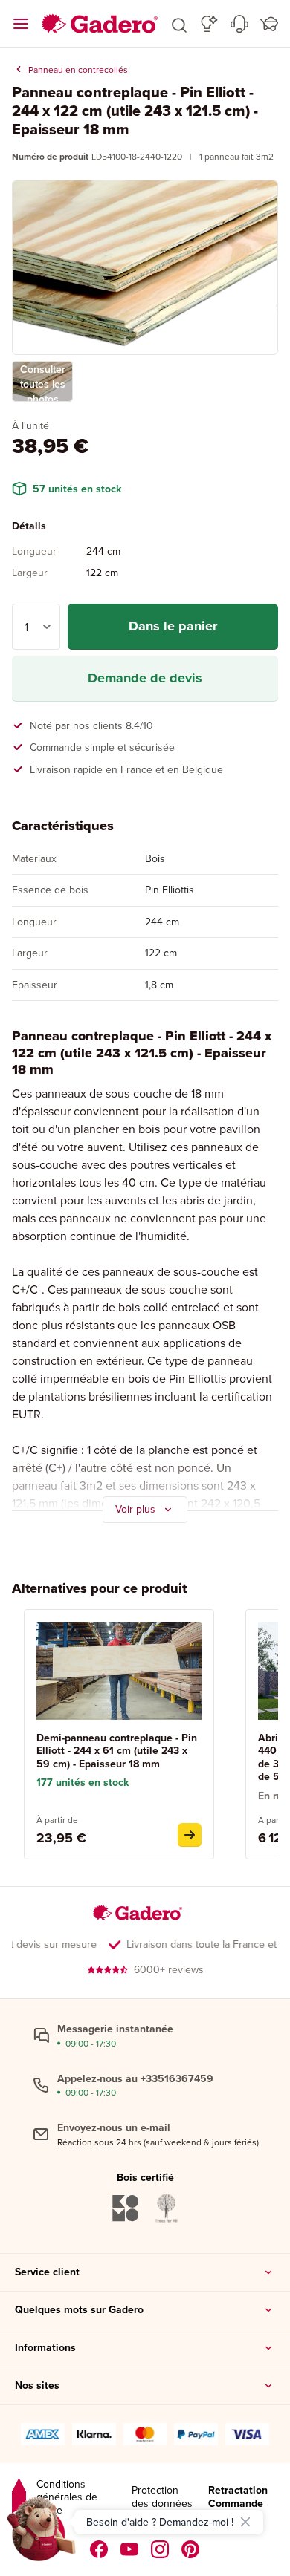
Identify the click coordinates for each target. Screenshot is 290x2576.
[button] (179, 24)
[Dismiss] (245, 2522)
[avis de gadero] (19, 2498)
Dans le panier (173, 626)
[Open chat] (42, 2534)
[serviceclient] (239, 24)
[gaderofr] (160, 2549)
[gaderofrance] (99, 2549)
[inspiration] (209, 24)
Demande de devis (145, 678)
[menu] (21, 24)
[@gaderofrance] (130, 2549)
